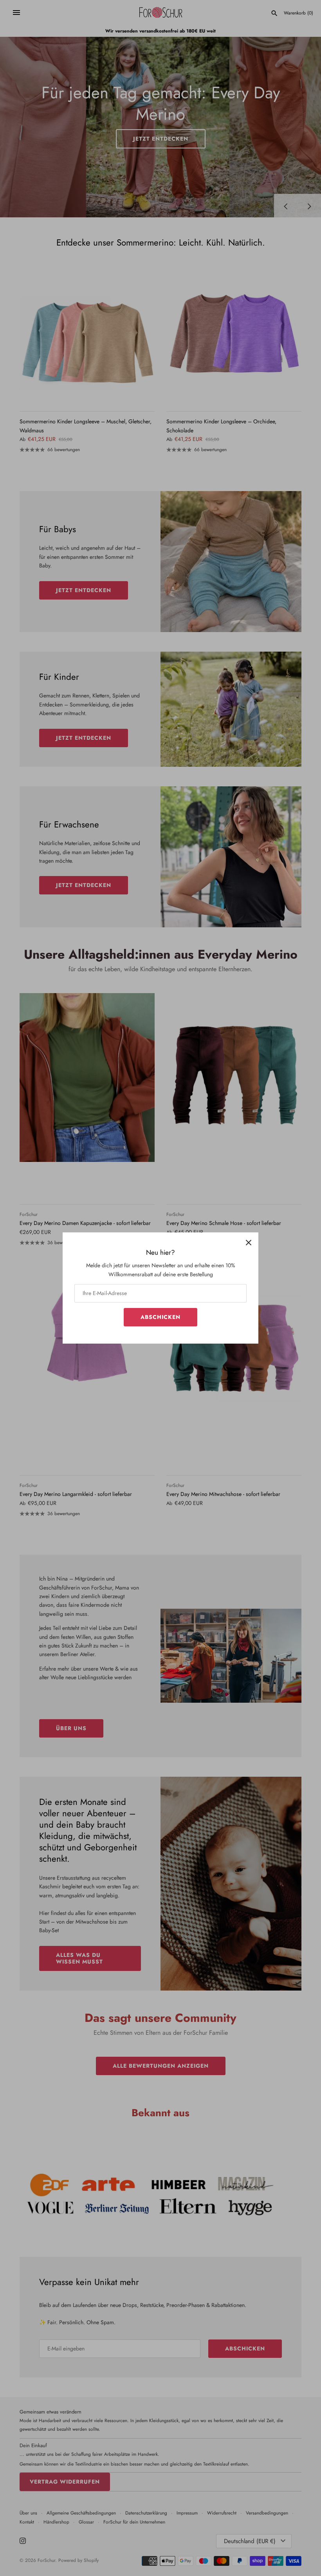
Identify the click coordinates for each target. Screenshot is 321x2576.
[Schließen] (249, 1242)
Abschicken (160, 1317)
